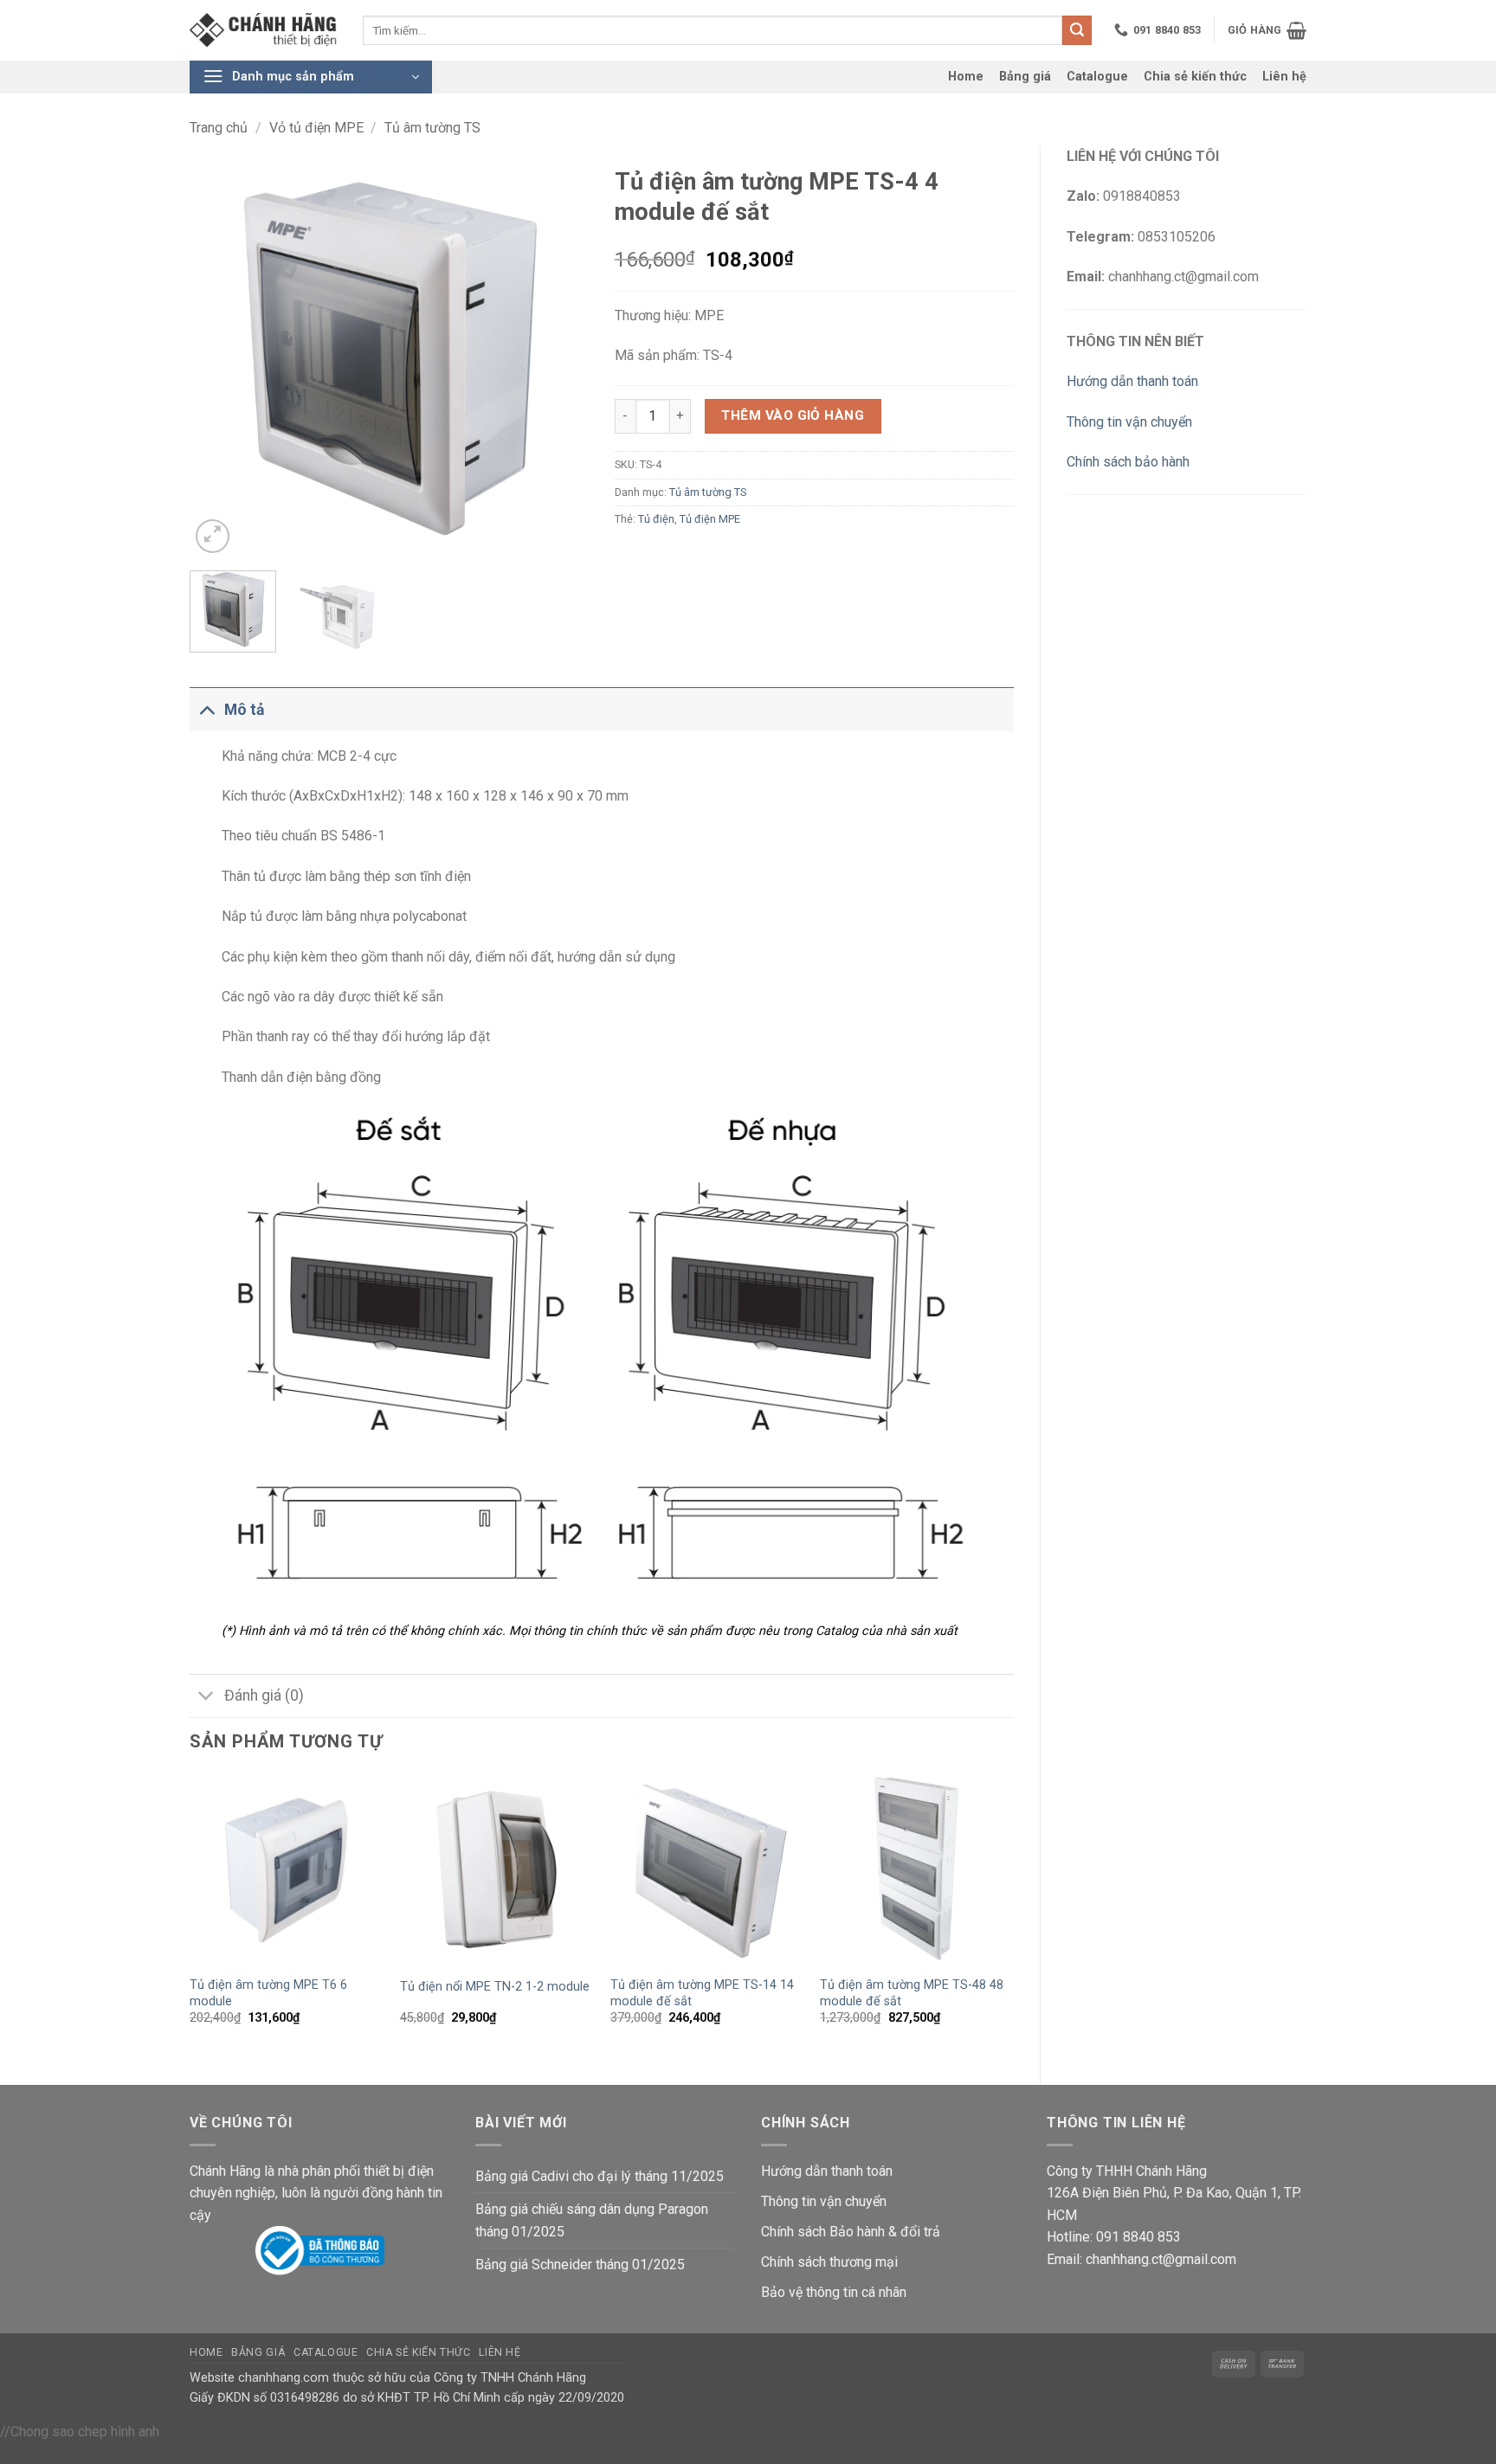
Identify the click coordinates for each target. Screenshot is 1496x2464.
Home (966, 77)
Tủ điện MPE (710, 519)
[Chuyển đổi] (206, 709)
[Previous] (219, 357)
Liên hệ (1284, 77)
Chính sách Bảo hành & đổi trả (851, 2232)
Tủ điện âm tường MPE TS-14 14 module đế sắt (702, 1993)
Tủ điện (656, 519)
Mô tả (244, 710)
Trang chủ (219, 128)
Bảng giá (1025, 77)
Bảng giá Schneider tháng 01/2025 (580, 2265)
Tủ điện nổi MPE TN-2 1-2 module (495, 1987)
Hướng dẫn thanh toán (1132, 381)
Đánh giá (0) (264, 1695)
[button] (1267, 30)
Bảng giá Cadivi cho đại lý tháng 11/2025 (600, 2176)
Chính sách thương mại (829, 2262)
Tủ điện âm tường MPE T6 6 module (268, 1993)
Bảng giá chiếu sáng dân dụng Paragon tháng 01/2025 (592, 2220)
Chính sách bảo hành (1128, 462)
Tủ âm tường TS (432, 128)
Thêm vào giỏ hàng (793, 415)
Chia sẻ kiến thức (1195, 77)
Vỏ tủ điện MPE (316, 128)
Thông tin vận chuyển (1129, 422)
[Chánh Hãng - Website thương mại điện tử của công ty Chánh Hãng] (263, 31)
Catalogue (1097, 77)
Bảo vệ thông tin (809, 2292)
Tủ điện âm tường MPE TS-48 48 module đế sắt (912, 1993)
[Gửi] (1077, 30)
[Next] (558, 357)
